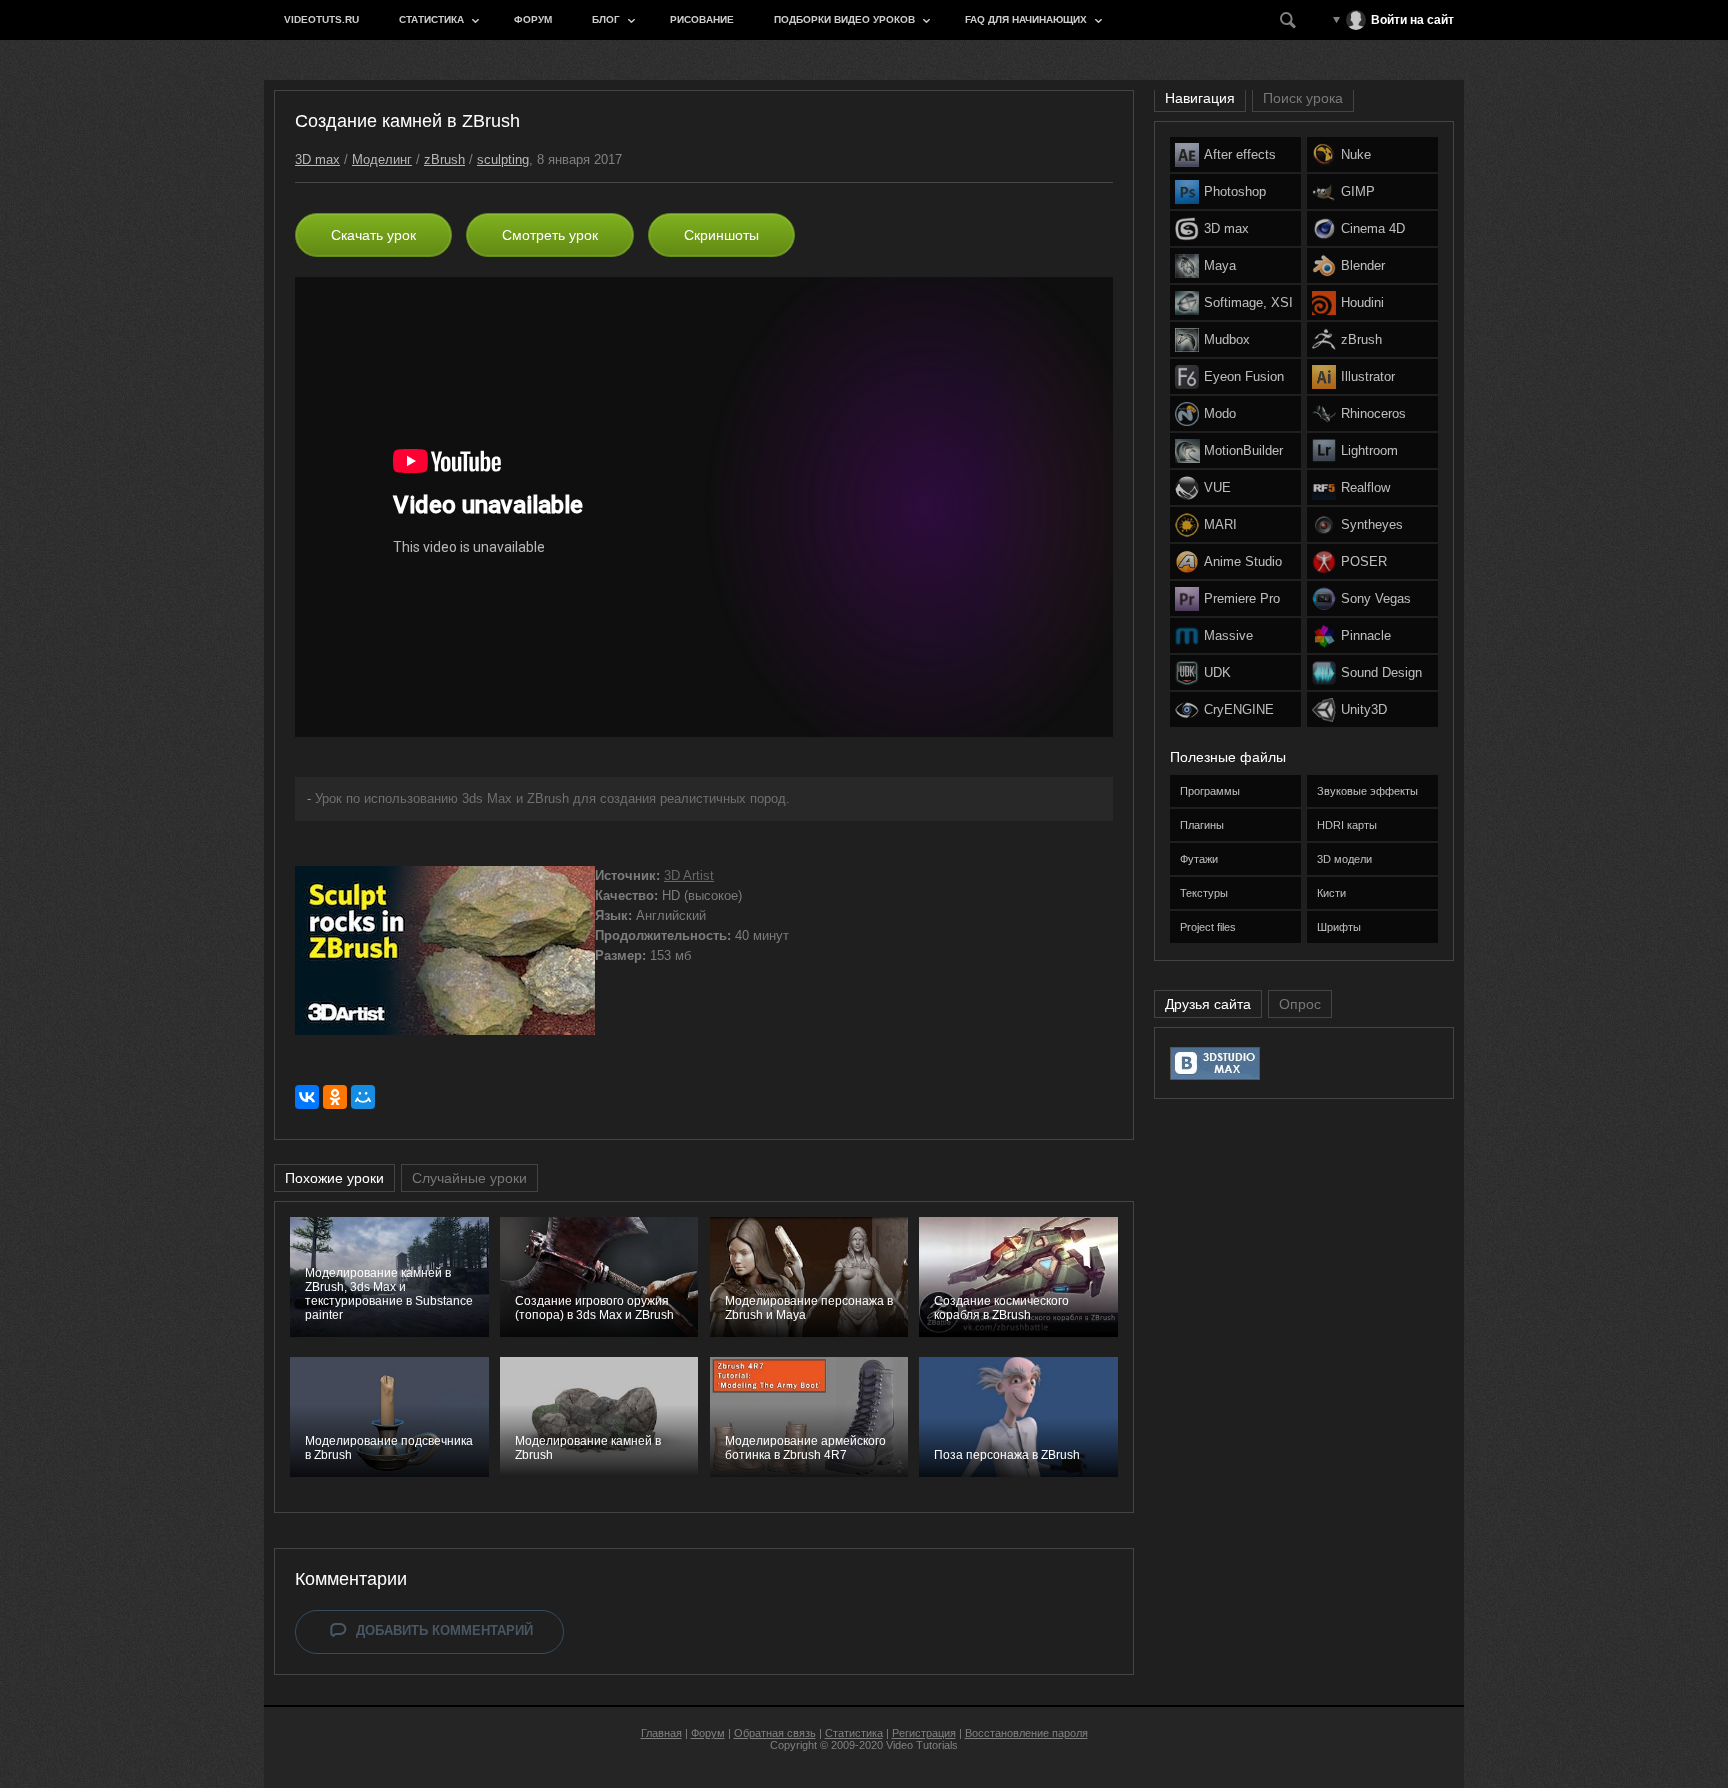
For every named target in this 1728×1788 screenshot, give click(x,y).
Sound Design (1381, 672)
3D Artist (689, 875)
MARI (1220, 524)
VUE (1217, 487)
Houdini (1362, 302)
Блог (606, 19)
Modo (1220, 413)
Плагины (1202, 825)
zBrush (444, 159)
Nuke (1356, 154)
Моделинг (382, 159)
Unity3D (1364, 709)
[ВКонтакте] (307, 1097)
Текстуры (1204, 893)
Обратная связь (775, 1733)
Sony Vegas (1376, 598)
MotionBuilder (1243, 450)
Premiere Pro (1242, 598)
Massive (1228, 635)
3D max (317, 159)
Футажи (1199, 859)
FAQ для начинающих (1026, 19)
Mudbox (1227, 339)
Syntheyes (1372, 524)
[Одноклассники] (335, 1097)
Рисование (702, 19)
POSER (1364, 561)
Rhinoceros (1373, 413)
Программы (1210, 791)
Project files (1208, 927)
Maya (1220, 265)
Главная (661, 1733)
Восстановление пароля (1026, 1733)
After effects (1240, 154)
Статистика (431, 19)
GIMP (1358, 191)
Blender (1363, 265)
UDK (1217, 672)
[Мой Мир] (363, 1097)
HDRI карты (1347, 825)
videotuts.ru (321, 19)
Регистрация (924, 1733)
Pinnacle (1366, 635)
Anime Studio (1243, 561)
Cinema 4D (1373, 228)
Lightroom (1369, 450)
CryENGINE (1239, 709)
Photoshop (1235, 191)
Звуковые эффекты (1367, 791)
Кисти (1331, 893)
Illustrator (1368, 376)
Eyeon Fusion (1244, 376)
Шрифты (1339, 927)
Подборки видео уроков (844, 19)
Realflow (1365, 487)
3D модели (1344, 859)
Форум (533, 19)
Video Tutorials (922, 1745)
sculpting (503, 159)
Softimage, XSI (1248, 302)
